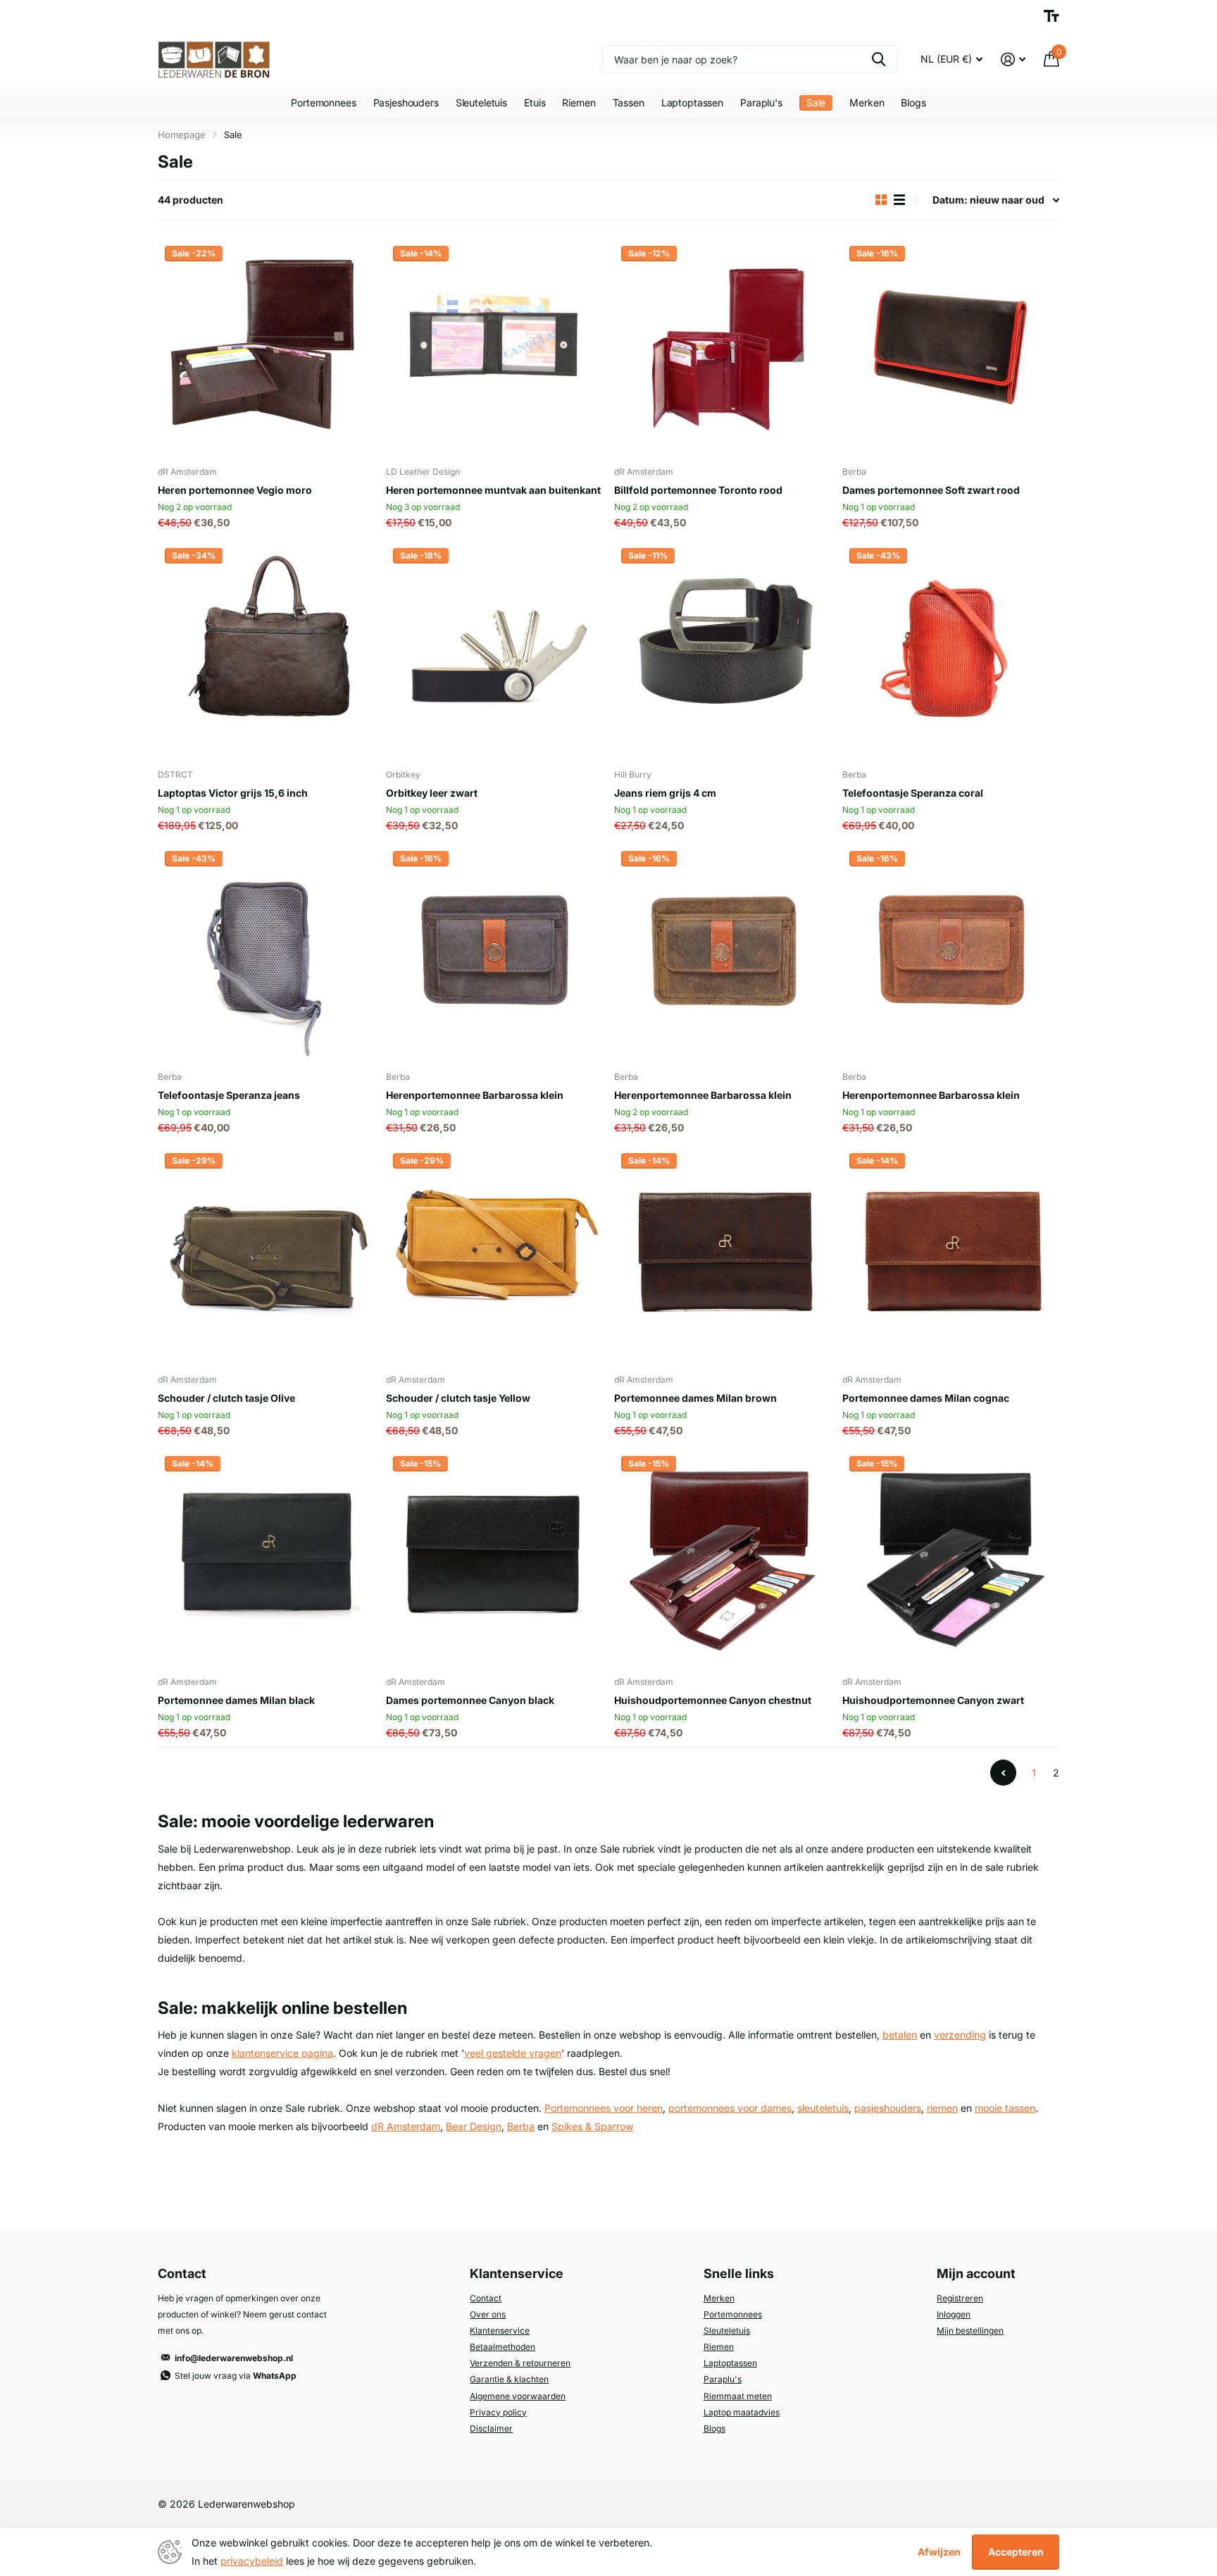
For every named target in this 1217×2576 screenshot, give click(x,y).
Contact (486, 2298)
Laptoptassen (692, 102)
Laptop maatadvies (742, 2412)
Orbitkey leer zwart (432, 793)
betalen (900, 2035)
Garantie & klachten (509, 2379)
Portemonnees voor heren (604, 2108)
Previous (1003, 1773)
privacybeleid (252, 2561)
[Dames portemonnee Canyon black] (494, 1557)
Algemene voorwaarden (518, 2396)
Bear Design (474, 2126)
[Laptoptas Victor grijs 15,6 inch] (266, 649)
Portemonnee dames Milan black (236, 1700)
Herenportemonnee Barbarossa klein (475, 1095)
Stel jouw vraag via (236, 2376)
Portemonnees (323, 102)
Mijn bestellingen (970, 2331)
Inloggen (954, 2314)
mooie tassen (1005, 2108)
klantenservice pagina (282, 2053)
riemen (942, 2108)
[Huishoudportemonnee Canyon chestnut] (723, 1557)
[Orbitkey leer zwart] (494, 649)
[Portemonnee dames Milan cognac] (951, 1255)
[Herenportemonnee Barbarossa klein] (494, 952)
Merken (867, 102)
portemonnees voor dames (730, 2108)
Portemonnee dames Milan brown (695, 1398)
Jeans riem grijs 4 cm (665, 793)
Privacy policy (498, 2412)
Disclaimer (491, 2428)
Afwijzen (939, 2552)
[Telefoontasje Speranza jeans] (266, 952)
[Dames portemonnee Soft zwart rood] (951, 347)
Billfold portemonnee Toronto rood (698, 490)
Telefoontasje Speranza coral (913, 793)
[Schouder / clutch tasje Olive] (266, 1255)
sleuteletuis (823, 2108)
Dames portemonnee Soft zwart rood (931, 490)
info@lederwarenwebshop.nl (234, 2358)
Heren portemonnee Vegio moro (235, 490)
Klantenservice (500, 2331)
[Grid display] (881, 200)
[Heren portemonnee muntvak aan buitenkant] (494, 347)
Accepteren (1016, 2552)
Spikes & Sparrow (592, 2126)
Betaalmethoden (503, 2347)
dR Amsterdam (406, 2126)
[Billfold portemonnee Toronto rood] (723, 347)
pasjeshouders (888, 2108)
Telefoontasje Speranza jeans (229, 1095)
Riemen (579, 102)
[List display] (899, 200)
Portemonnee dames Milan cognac (926, 1398)
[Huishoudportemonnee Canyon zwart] (951, 1557)
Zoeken (879, 59)
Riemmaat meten (738, 2396)
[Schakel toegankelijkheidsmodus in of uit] (1051, 16)
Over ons (488, 2314)
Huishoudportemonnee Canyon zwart (933, 1700)
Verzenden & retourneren (520, 2363)
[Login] (1013, 60)
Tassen (629, 102)
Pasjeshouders (406, 102)
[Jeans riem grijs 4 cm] (723, 649)
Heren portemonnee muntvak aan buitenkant (493, 490)
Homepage (182, 135)
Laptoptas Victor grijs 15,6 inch (233, 793)
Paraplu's (761, 102)
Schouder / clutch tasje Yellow (458, 1398)
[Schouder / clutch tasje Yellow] (494, 1255)
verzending (960, 2035)
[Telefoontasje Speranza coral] (951, 649)
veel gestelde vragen (513, 2053)
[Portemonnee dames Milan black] (266, 1557)
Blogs (913, 102)
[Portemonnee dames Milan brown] (723, 1255)
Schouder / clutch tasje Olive (226, 1398)
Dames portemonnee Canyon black (470, 1700)
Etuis (535, 102)
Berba (521, 2126)
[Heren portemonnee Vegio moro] (266, 347)
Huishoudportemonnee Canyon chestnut (713, 1700)
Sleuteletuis (481, 102)
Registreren (960, 2298)
